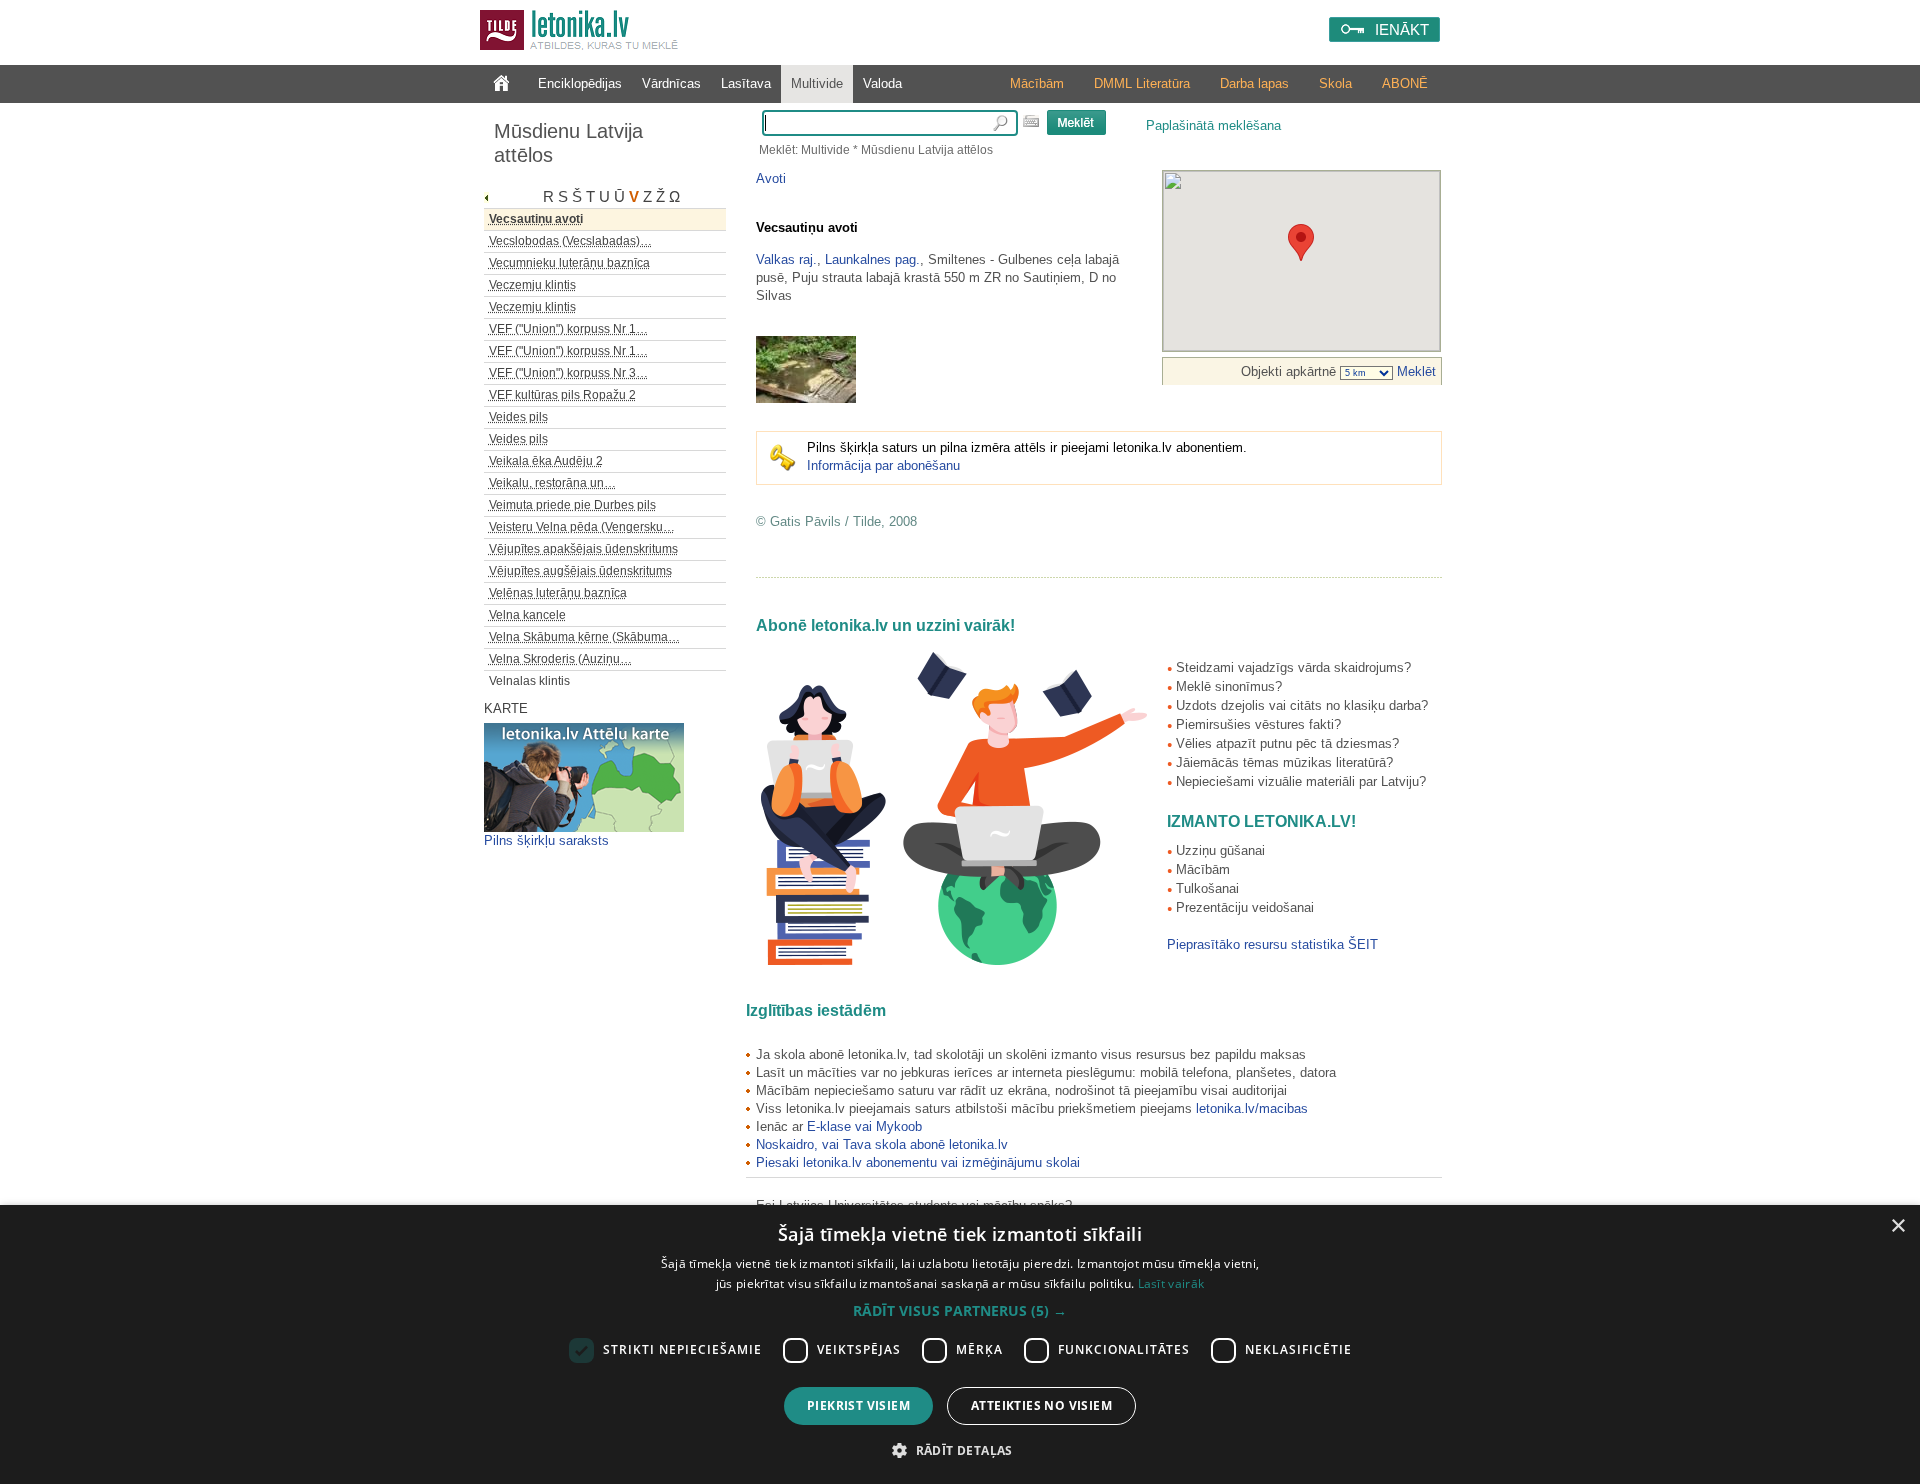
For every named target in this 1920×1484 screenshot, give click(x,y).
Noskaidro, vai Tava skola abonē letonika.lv (882, 1144)
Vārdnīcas (671, 83)
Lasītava (746, 83)
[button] (960, 1311)
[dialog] (960, 1344)
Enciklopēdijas (580, 83)
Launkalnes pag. (872, 259)
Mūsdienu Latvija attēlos (568, 143)
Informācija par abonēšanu (883, 465)
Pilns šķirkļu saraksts (546, 840)
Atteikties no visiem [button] (1041, 1405)
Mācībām (1037, 83)
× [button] (1897, 1226)
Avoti (771, 178)
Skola (1335, 83)
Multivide (817, 83)
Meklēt (1414, 371)
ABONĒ (1405, 83)
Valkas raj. (786, 259)
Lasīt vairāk (1171, 1283)
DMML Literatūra (1142, 83)
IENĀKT (1402, 29)
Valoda (882, 83)
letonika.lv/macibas (1252, 1108)
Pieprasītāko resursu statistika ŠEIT (1272, 944)
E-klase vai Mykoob (864, 1126)
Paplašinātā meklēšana (1213, 125)
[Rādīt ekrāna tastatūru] (1031, 121)
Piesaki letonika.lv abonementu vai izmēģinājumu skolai (918, 1162)
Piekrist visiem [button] (858, 1405)
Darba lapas (1254, 83)
